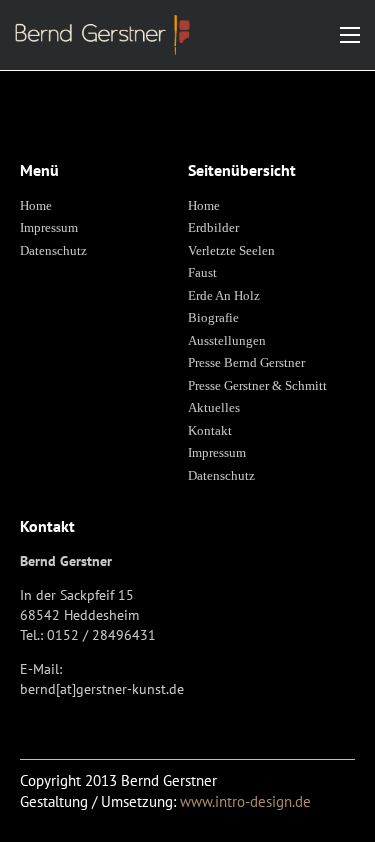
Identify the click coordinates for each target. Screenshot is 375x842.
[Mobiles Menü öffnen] (350, 35)
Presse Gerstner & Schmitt (257, 385)
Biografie (213, 317)
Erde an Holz (224, 295)
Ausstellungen (227, 340)
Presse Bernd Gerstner (246, 362)
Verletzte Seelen (231, 250)
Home (36, 205)
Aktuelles (214, 407)
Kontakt (210, 430)
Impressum (49, 227)
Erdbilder (213, 227)
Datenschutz (53, 250)
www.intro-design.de (245, 801)
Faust (202, 272)
